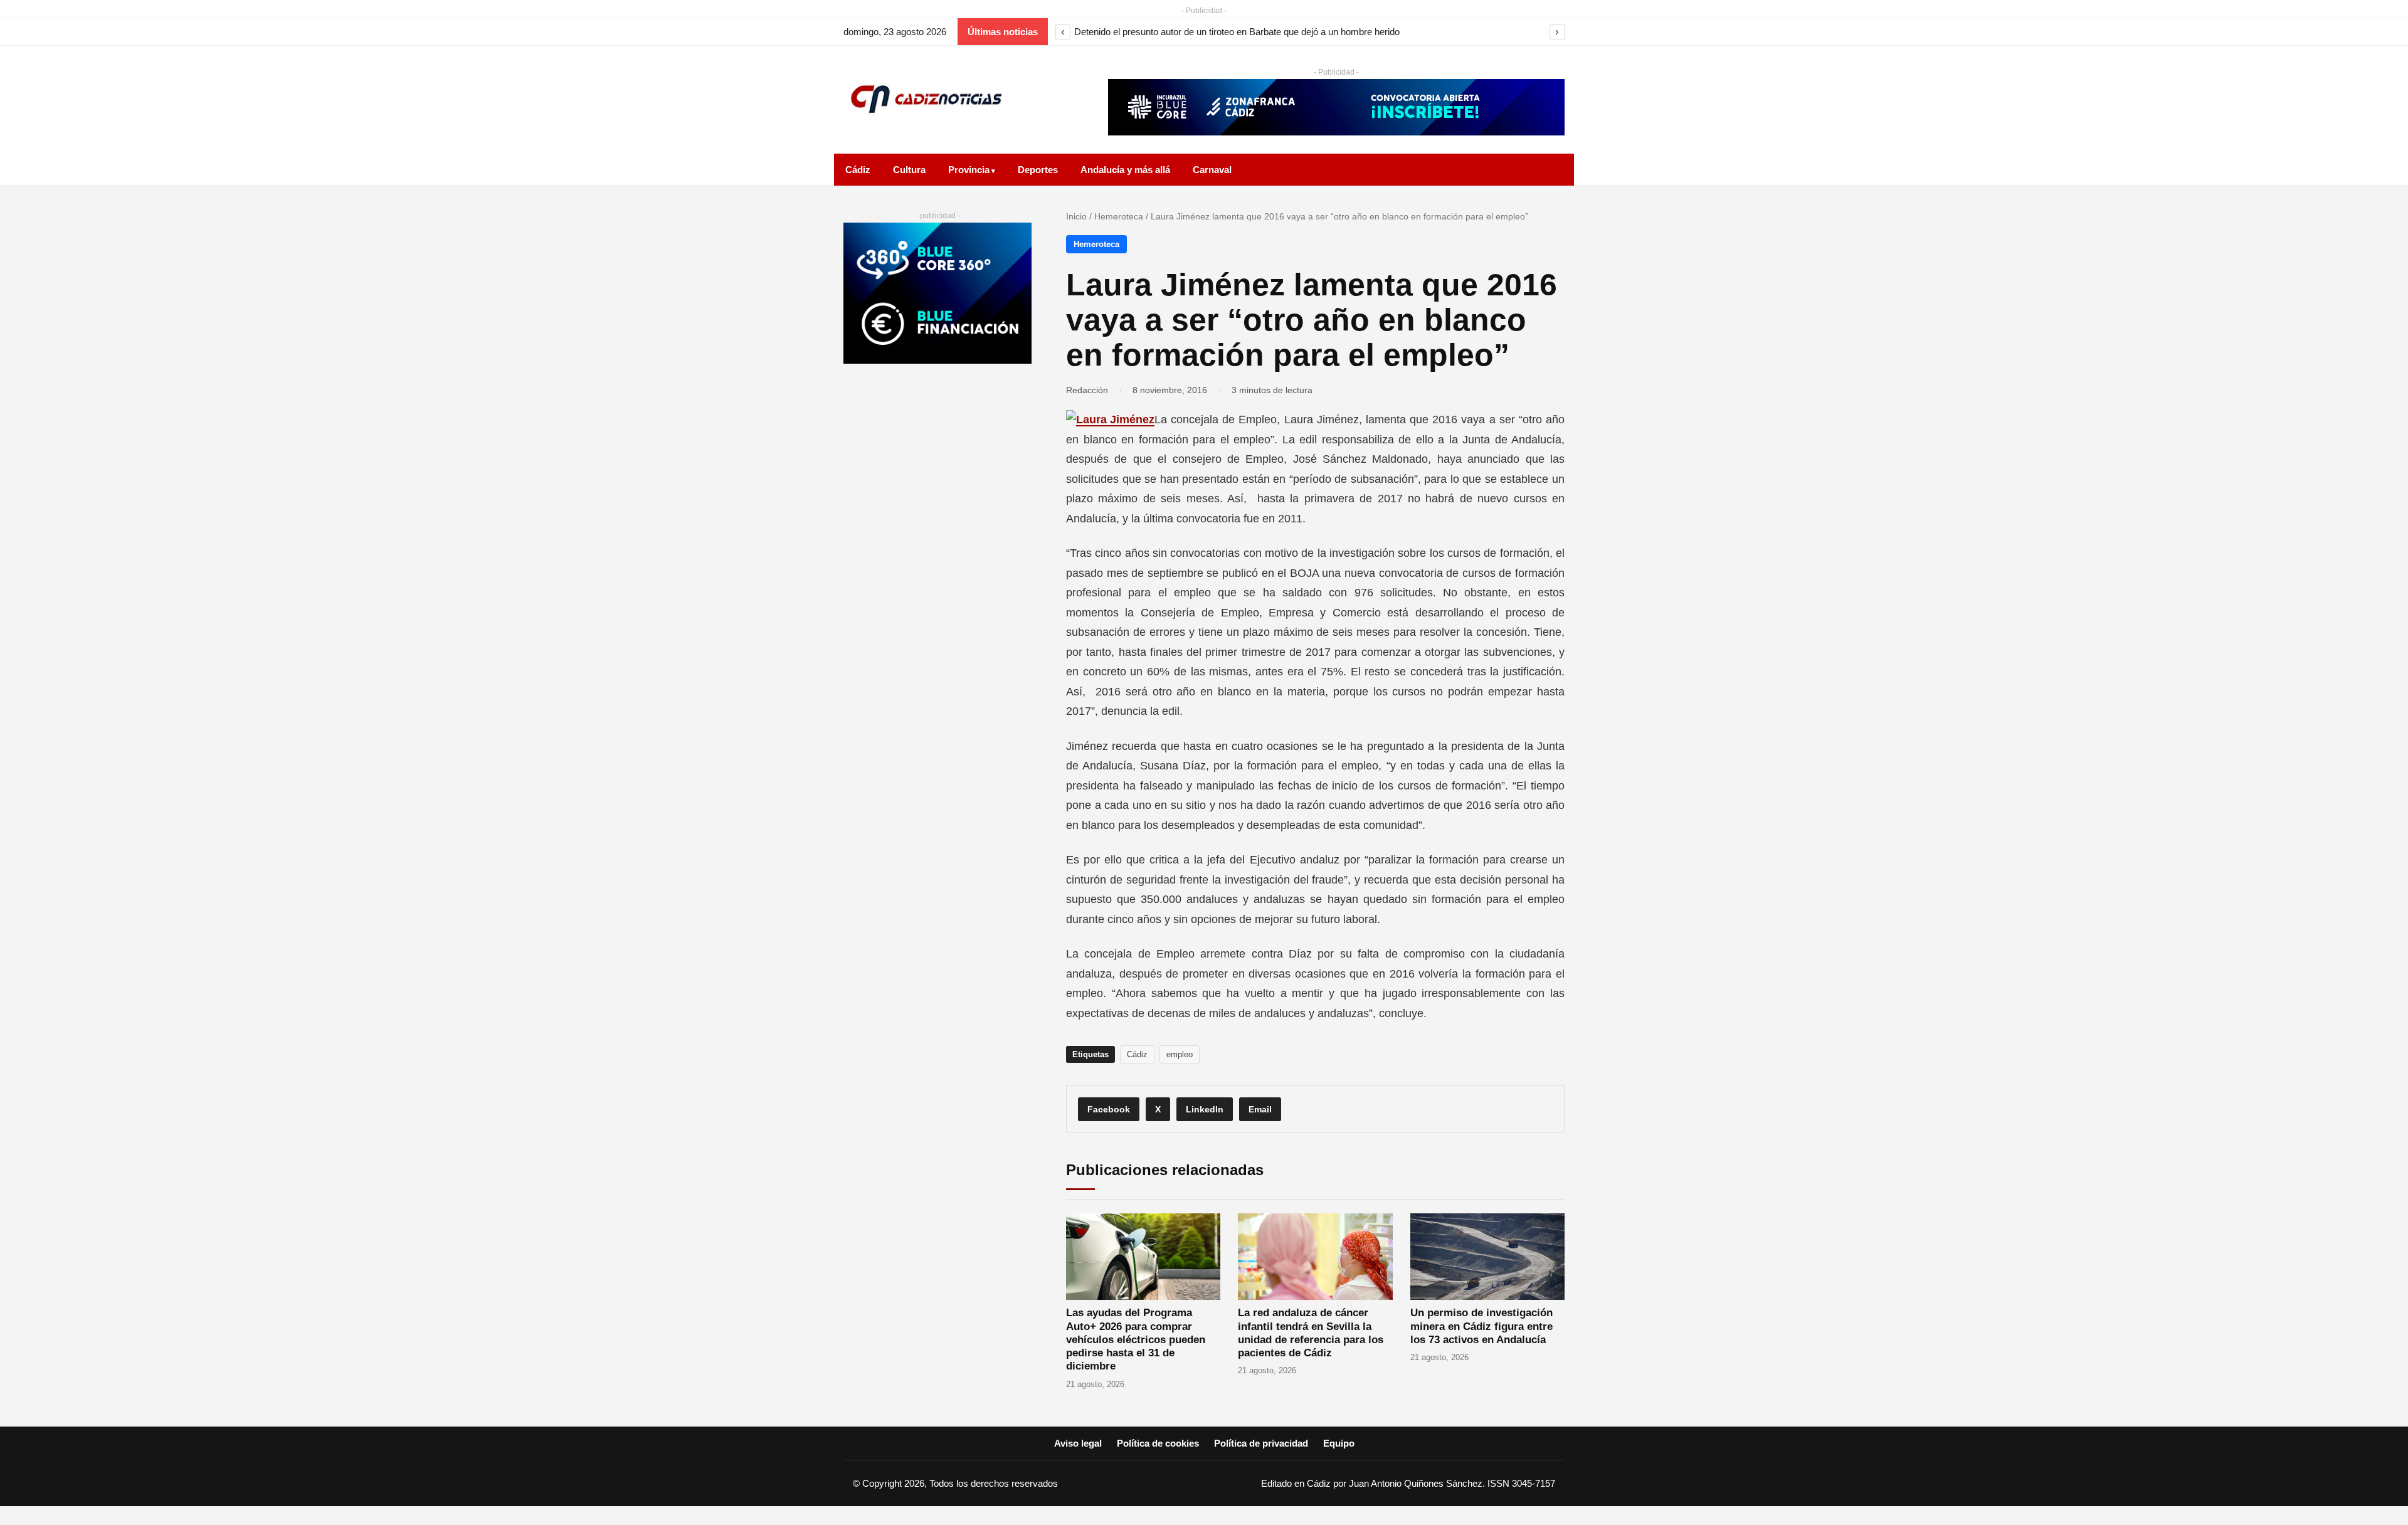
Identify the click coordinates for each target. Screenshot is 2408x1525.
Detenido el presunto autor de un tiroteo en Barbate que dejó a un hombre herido (1237, 32)
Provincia (969, 170)
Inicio (1076, 216)
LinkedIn (1205, 1109)
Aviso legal (1078, 1443)
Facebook (1109, 1109)
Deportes (1038, 170)
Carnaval (1212, 170)
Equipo (1339, 1443)
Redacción (1087, 390)
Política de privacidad (1261, 1443)
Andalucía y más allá (1125, 170)
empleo (1180, 1054)
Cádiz (858, 170)
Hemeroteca (1119, 216)
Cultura (909, 170)
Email (1260, 1109)
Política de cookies (1158, 1443)
